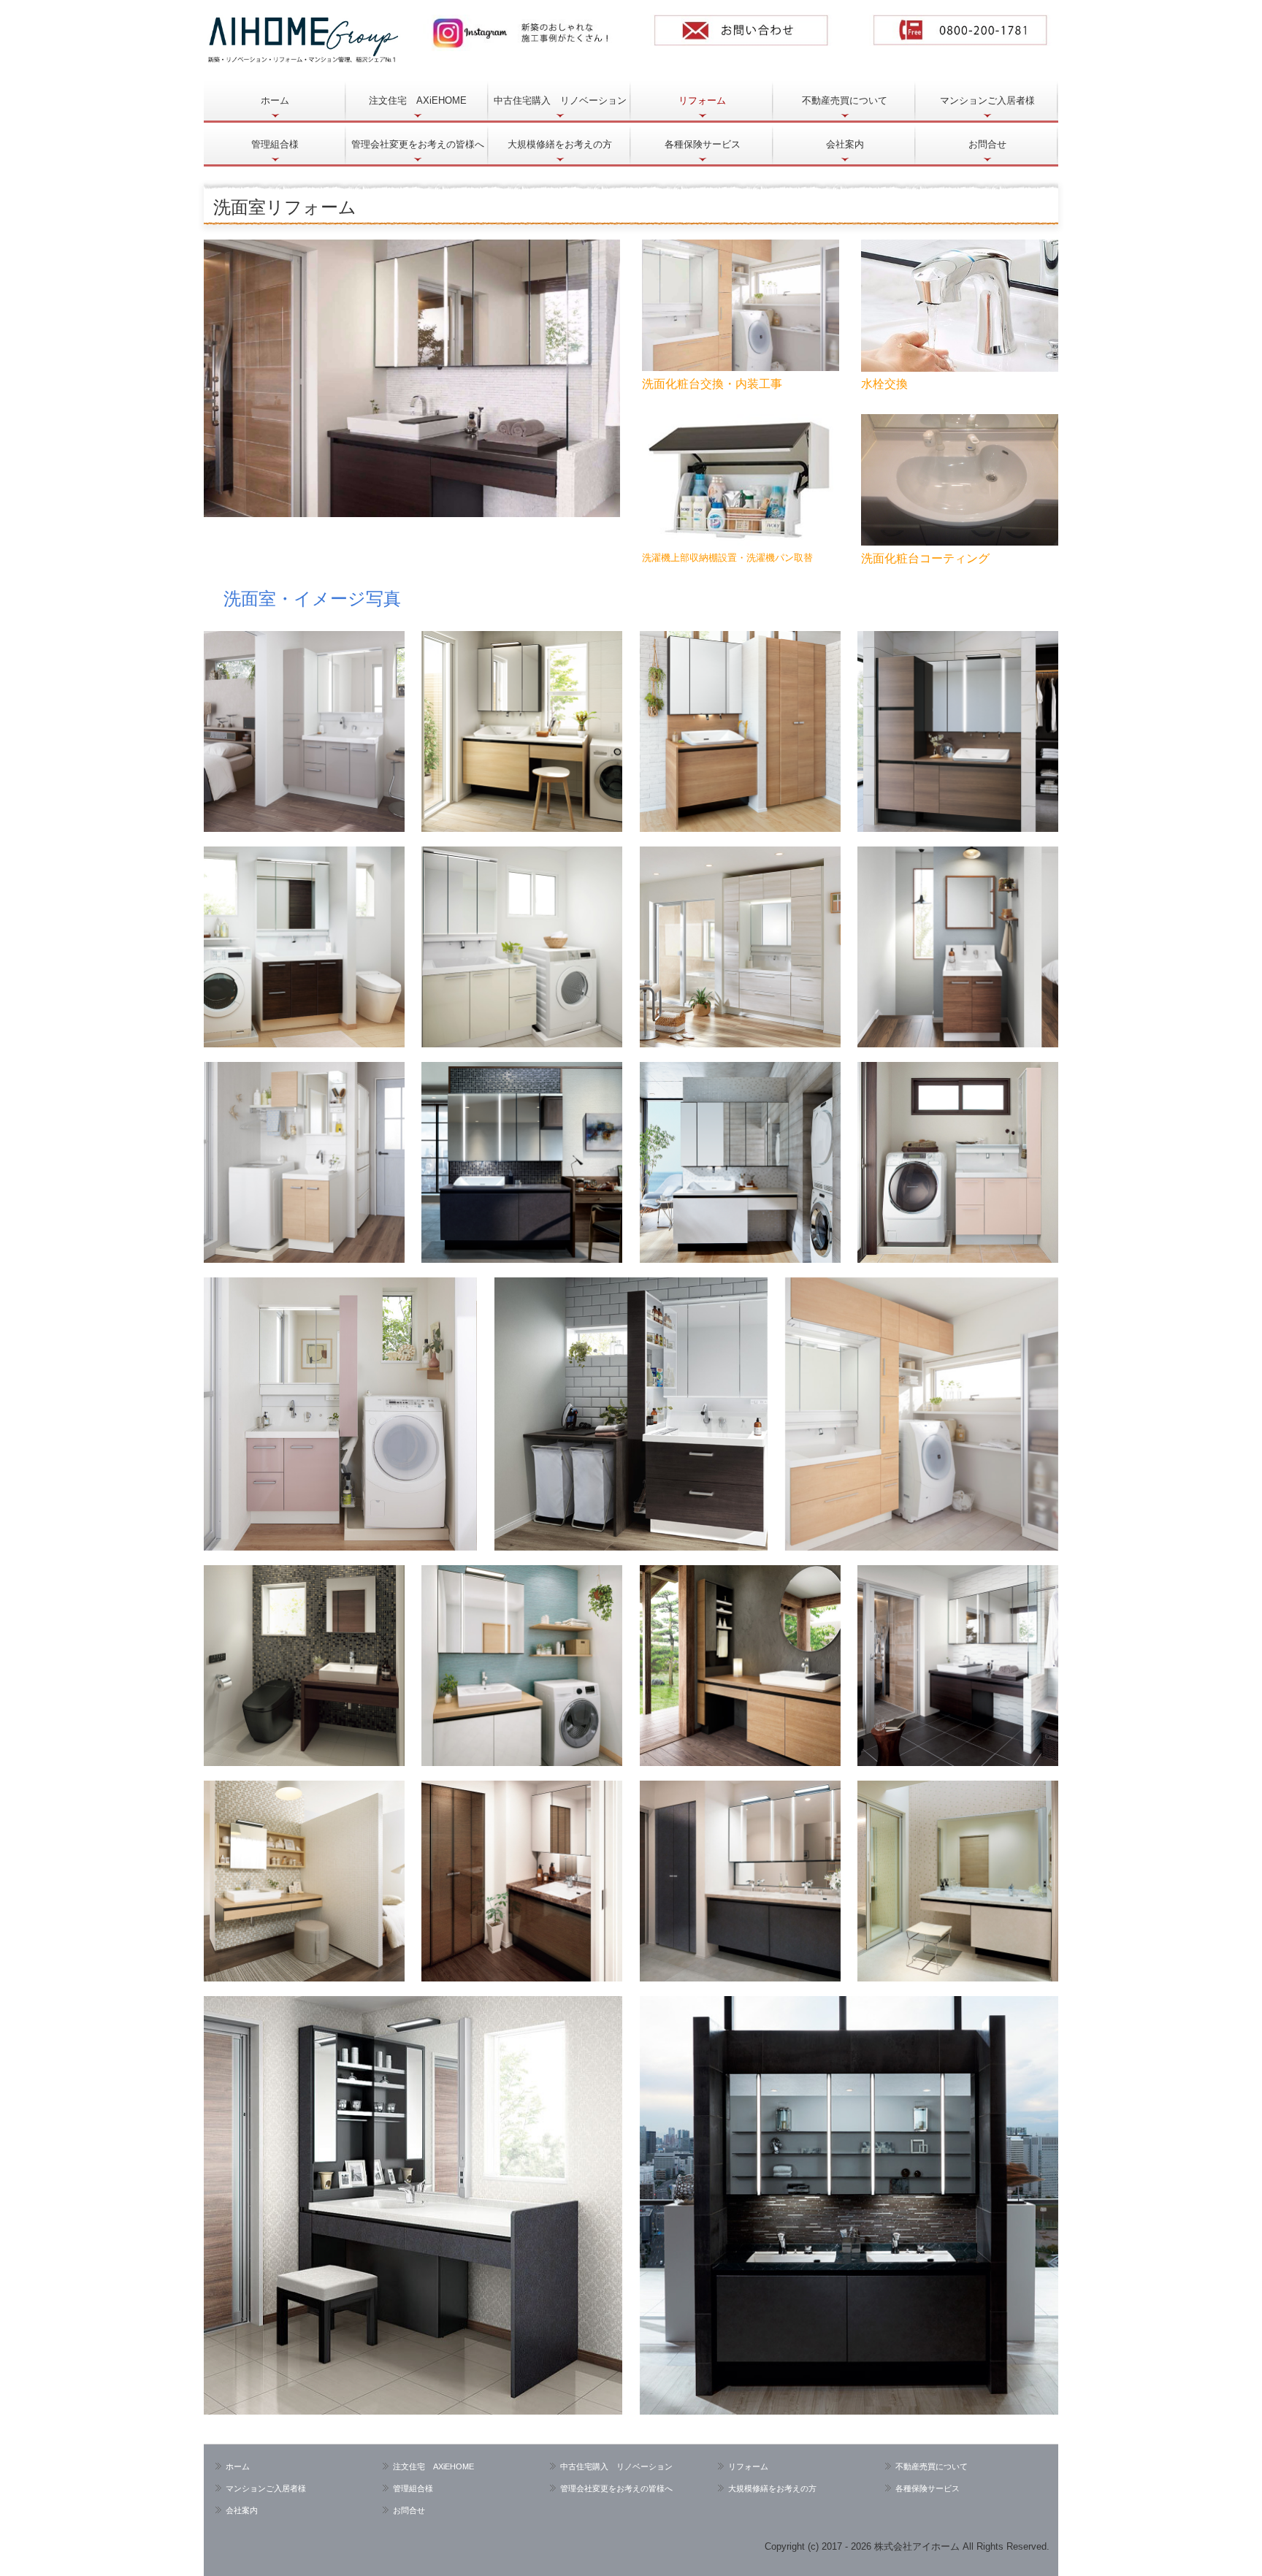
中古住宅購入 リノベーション (560, 100)
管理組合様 (275, 144)
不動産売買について (845, 100)
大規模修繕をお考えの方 (560, 144)
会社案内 (845, 144)
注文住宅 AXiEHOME (418, 100)
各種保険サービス (703, 144)
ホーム (275, 100)
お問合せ (987, 144)
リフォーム (702, 100)
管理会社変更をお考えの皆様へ (418, 144)
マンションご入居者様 (987, 100)
